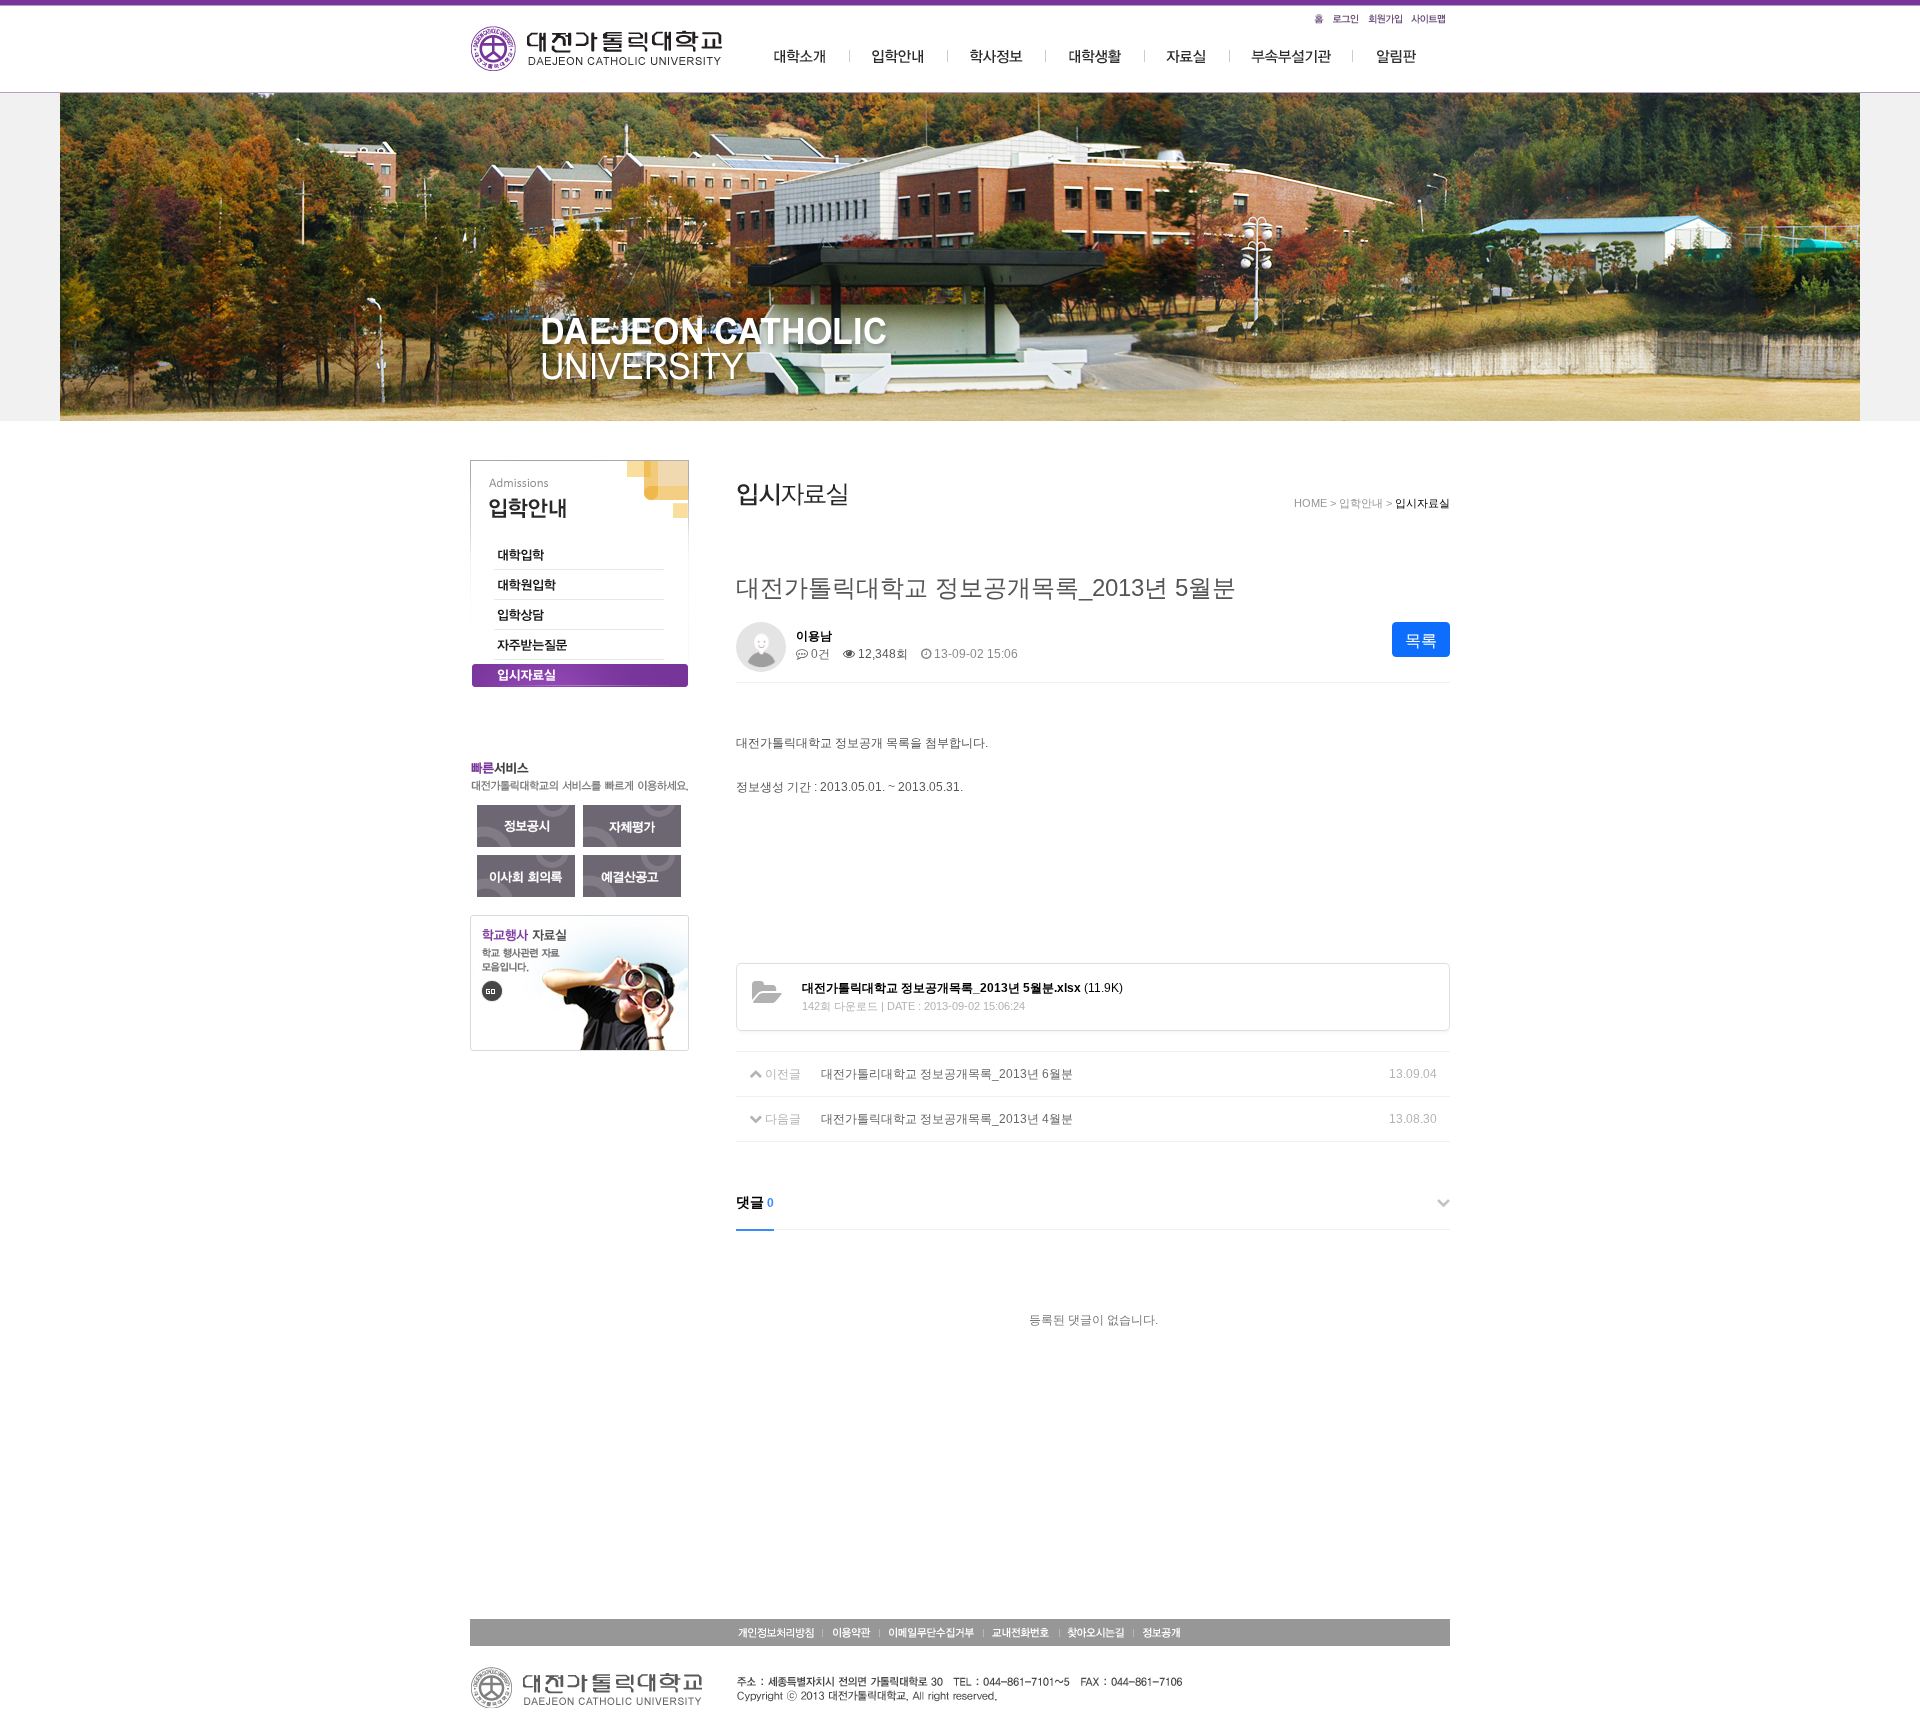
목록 (1421, 640)
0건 (819, 654)
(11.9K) (962, 988)
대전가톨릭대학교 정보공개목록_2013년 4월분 (947, 1119)
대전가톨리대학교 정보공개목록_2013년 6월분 (947, 1074)
